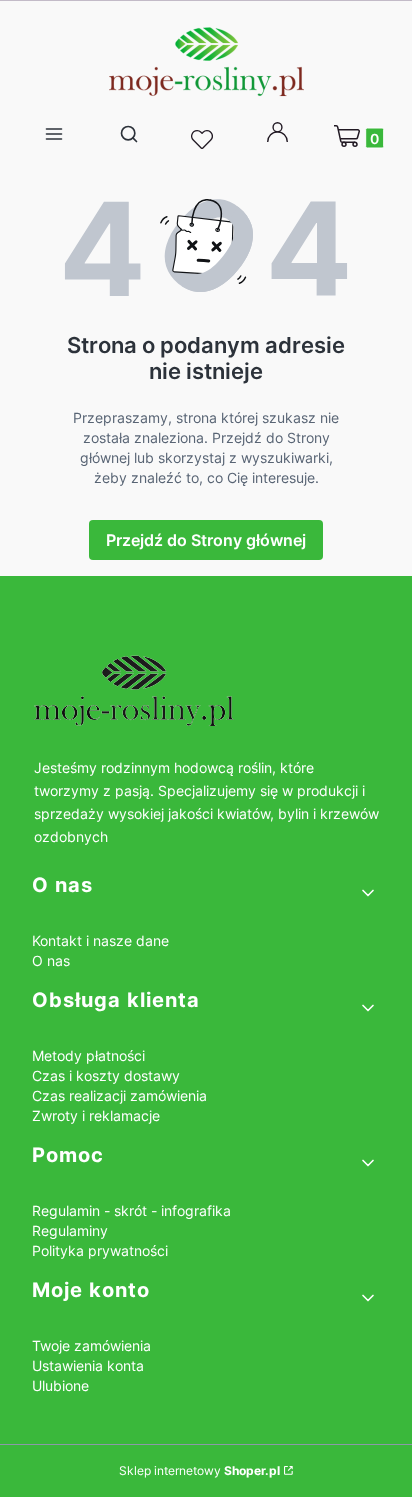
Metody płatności (88, 1055)
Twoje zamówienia (91, 1345)
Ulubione (60, 1385)
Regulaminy (70, 1230)
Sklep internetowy (199, 1470)
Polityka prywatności (100, 1250)
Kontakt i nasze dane (100, 940)
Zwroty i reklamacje (96, 1115)
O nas (51, 960)
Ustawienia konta (88, 1365)
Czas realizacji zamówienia (119, 1095)
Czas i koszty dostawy (106, 1075)
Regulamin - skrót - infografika (131, 1210)
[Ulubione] (205, 140)
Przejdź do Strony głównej (206, 540)
